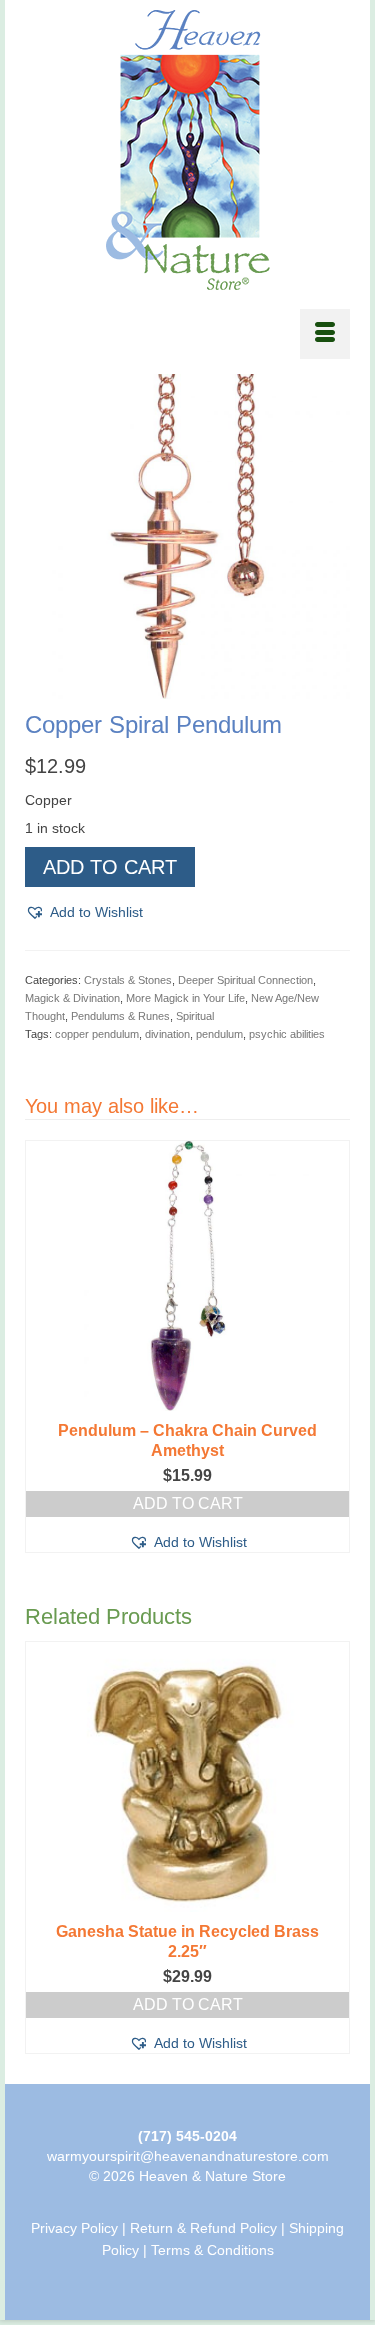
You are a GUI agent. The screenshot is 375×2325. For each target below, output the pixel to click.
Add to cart (110, 867)
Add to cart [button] (188, 2004)
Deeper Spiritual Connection (245, 980)
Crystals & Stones (128, 980)
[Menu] (325, 334)
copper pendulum (97, 1034)
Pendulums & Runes (120, 1016)
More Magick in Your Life (185, 998)
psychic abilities (287, 1034)
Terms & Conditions (212, 2250)
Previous (42, 1346)
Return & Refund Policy (203, 2228)
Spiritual (195, 1016)
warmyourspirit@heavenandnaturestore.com (188, 2156)
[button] (84, 912)
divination (167, 1034)
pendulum (219, 1034)
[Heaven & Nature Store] (187, 150)
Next (332, 1346)
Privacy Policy (74, 2228)
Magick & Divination (72, 998)
